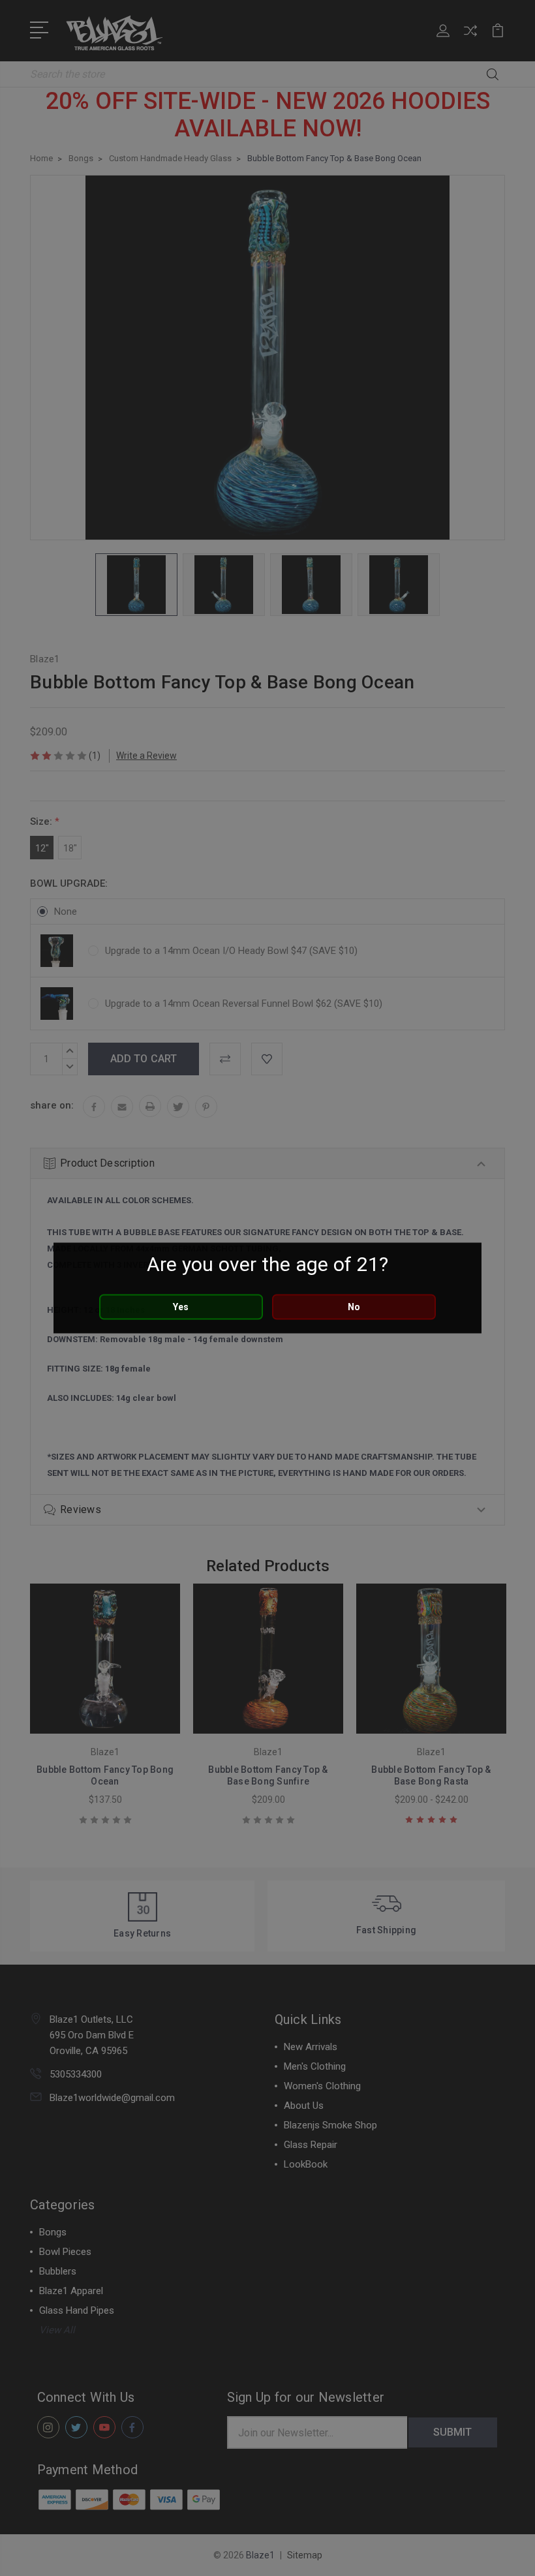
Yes (181, 1307)
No (354, 1307)
